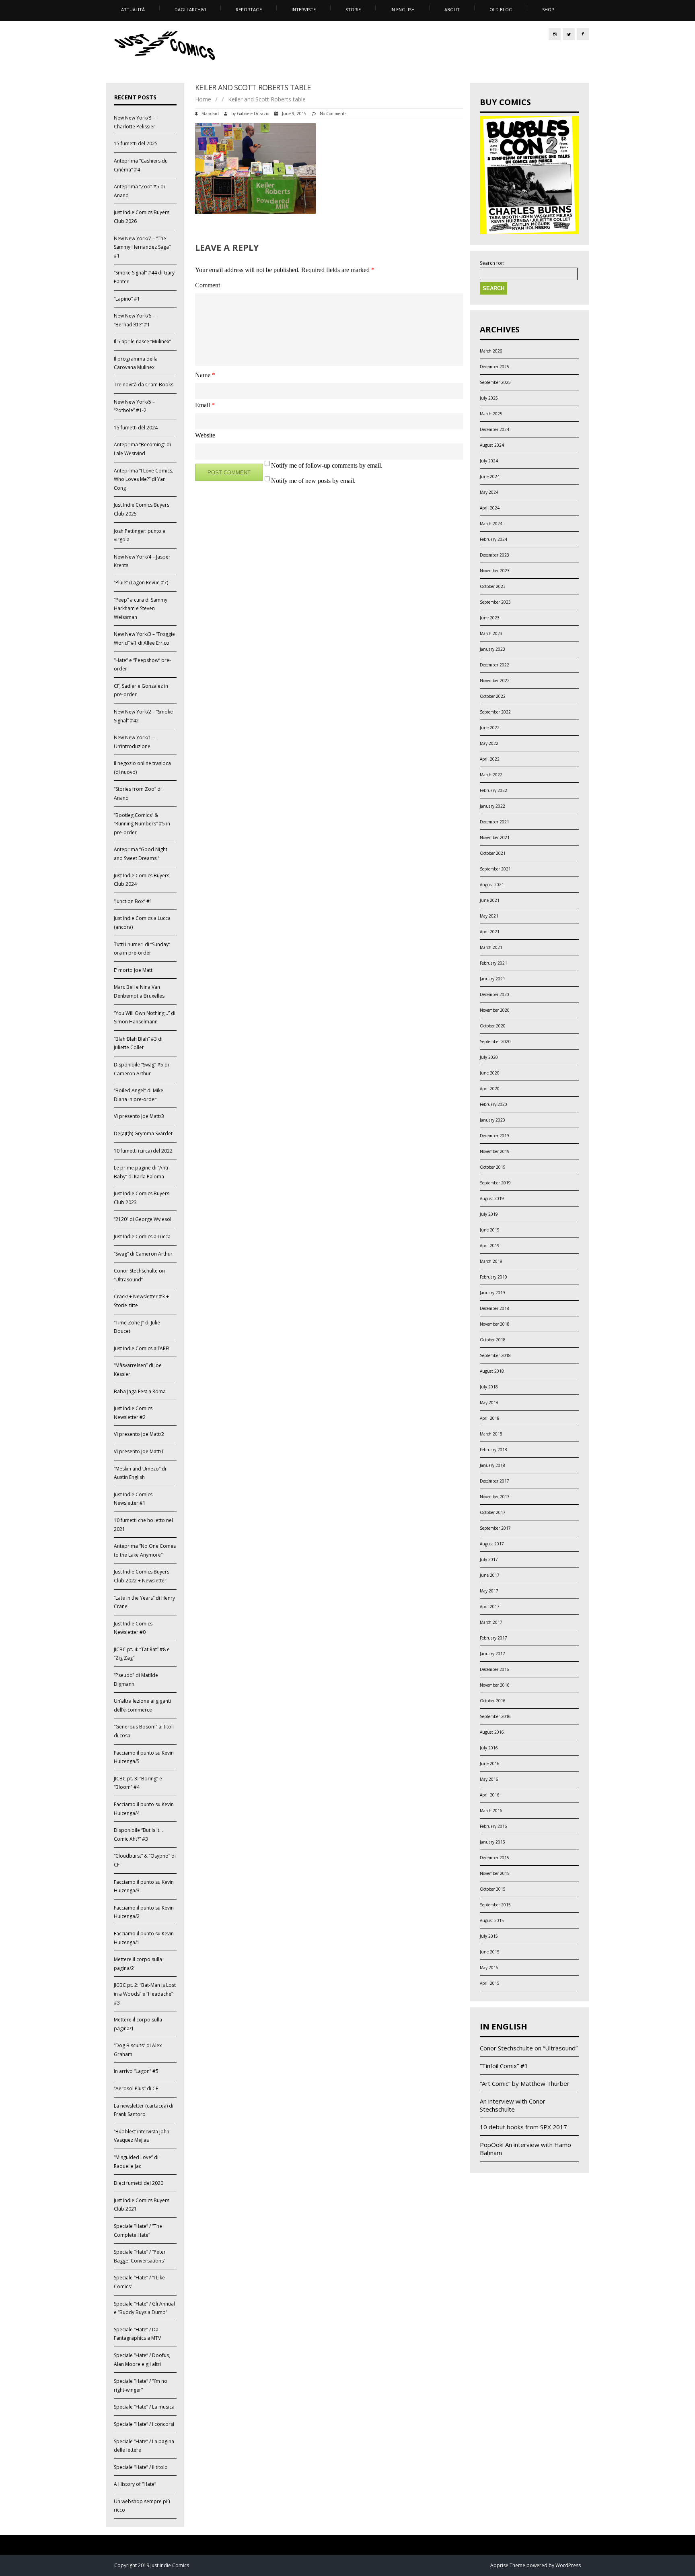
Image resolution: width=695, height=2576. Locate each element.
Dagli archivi (190, 9)
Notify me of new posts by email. (313, 481)
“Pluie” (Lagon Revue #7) (141, 583)
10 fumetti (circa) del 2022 (143, 1151)
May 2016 (489, 1779)
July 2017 (489, 1559)
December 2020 (495, 994)
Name (205, 375)
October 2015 (493, 1889)
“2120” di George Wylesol (143, 1219)
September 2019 (495, 1183)
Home (203, 99)
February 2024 (493, 539)
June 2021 (490, 900)
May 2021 (489, 916)
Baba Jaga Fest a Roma (140, 1391)
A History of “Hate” (135, 2484)
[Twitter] (569, 34)
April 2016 (490, 1795)
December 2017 (495, 1481)
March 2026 (491, 351)
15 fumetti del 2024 (136, 428)
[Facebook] (583, 34)
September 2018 (495, 1355)
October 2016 (493, 1701)
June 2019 (490, 1230)
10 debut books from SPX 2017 (523, 2127)
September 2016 (495, 1716)
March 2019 (491, 1261)
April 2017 (490, 1607)
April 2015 (490, 1983)
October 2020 (493, 1026)
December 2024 (495, 429)
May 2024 (489, 492)
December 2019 (495, 1136)
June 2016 (490, 1763)
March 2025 (491, 414)
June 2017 (490, 1575)
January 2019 (492, 1293)
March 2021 (491, 947)
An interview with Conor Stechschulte (513, 2105)
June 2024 (490, 476)
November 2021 (495, 837)
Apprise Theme (508, 2565)
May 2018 (489, 1402)
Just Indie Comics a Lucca (142, 1236)
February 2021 (493, 963)
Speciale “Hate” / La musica (144, 2407)
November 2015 (495, 1873)
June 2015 (490, 1952)
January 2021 (492, 979)
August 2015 (492, 1920)
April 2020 (490, 1089)
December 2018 (495, 1308)
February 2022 (493, 790)
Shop (548, 9)
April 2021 (490, 932)
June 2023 (490, 618)
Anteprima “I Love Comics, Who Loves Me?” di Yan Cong (144, 479)
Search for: (492, 263)
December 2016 (495, 1669)
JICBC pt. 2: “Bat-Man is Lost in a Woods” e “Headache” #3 (145, 1994)
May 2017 (489, 1591)
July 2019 (489, 1214)
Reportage (249, 9)
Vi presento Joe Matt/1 (139, 1451)
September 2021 (495, 869)
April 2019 (490, 1246)
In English (403, 9)
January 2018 (492, 1465)
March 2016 (491, 1811)
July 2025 (489, 398)
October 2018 (493, 1340)
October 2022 (493, 696)
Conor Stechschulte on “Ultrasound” (529, 2048)
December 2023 (495, 555)
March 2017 (491, 1622)
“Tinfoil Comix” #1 (504, 2066)
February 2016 (493, 1826)
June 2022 (490, 728)
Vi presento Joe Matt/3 (139, 1116)
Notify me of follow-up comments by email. (327, 465)
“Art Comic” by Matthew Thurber (525, 2083)
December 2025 (495, 367)
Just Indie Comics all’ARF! (142, 1348)
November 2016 (495, 1685)
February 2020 (493, 1104)
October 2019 (493, 1167)
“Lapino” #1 (127, 299)
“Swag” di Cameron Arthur (143, 1254)
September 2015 (495, 1905)
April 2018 (490, 1418)
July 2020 (489, 1057)
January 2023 (492, 649)
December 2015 (495, 1858)
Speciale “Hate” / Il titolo (141, 2467)
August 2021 (492, 885)
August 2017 (492, 1544)
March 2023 (491, 633)
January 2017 (492, 1654)
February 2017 (493, 1638)
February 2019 (493, 1277)
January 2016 (492, 1842)
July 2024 (489, 461)
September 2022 (495, 712)
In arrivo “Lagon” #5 (136, 2071)
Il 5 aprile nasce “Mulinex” (142, 341)
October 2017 (493, 1512)
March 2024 (491, 524)
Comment (208, 285)
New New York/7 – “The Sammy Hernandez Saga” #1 (142, 247)
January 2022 (492, 806)
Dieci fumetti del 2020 (139, 2183)
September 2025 (495, 382)
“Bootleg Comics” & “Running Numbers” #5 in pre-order (142, 824)
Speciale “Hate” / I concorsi (144, 2424)
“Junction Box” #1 (133, 901)
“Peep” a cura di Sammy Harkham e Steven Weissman (141, 608)
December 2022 (495, 665)
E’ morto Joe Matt (133, 970)
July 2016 (489, 1748)
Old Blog (501, 9)
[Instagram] (555, 34)
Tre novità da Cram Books (144, 385)
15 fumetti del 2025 (136, 143)
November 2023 (495, 571)
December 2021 (495, 822)
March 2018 (491, 1434)
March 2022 (491, 775)
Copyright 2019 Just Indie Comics (152, 2565)
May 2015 (489, 1968)
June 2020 (490, 1073)
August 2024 (492, 445)
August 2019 (492, 1198)
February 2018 (493, 1450)
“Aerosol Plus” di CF (136, 2088)
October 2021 (493, 853)
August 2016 (492, 1732)
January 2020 (492, 1120)
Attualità (133, 9)
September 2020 (495, 1042)
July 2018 (489, 1387)
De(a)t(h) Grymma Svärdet (143, 1133)
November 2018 (495, 1324)
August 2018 (492, 1371)
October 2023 (493, 586)
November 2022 (495, 681)
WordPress (568, 2565)
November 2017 (495, 1497)
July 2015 (489, 1936)
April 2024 (490, 508)
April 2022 (490, 759)
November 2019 (495, 1151)
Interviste (304, 9)
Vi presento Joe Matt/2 (139, 1434)
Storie (353, 9)
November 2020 (495, 1010)
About (452, 9)
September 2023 (495, 602)
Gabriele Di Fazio (253, 113)
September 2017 (495, 1528)
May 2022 (489, 743)
